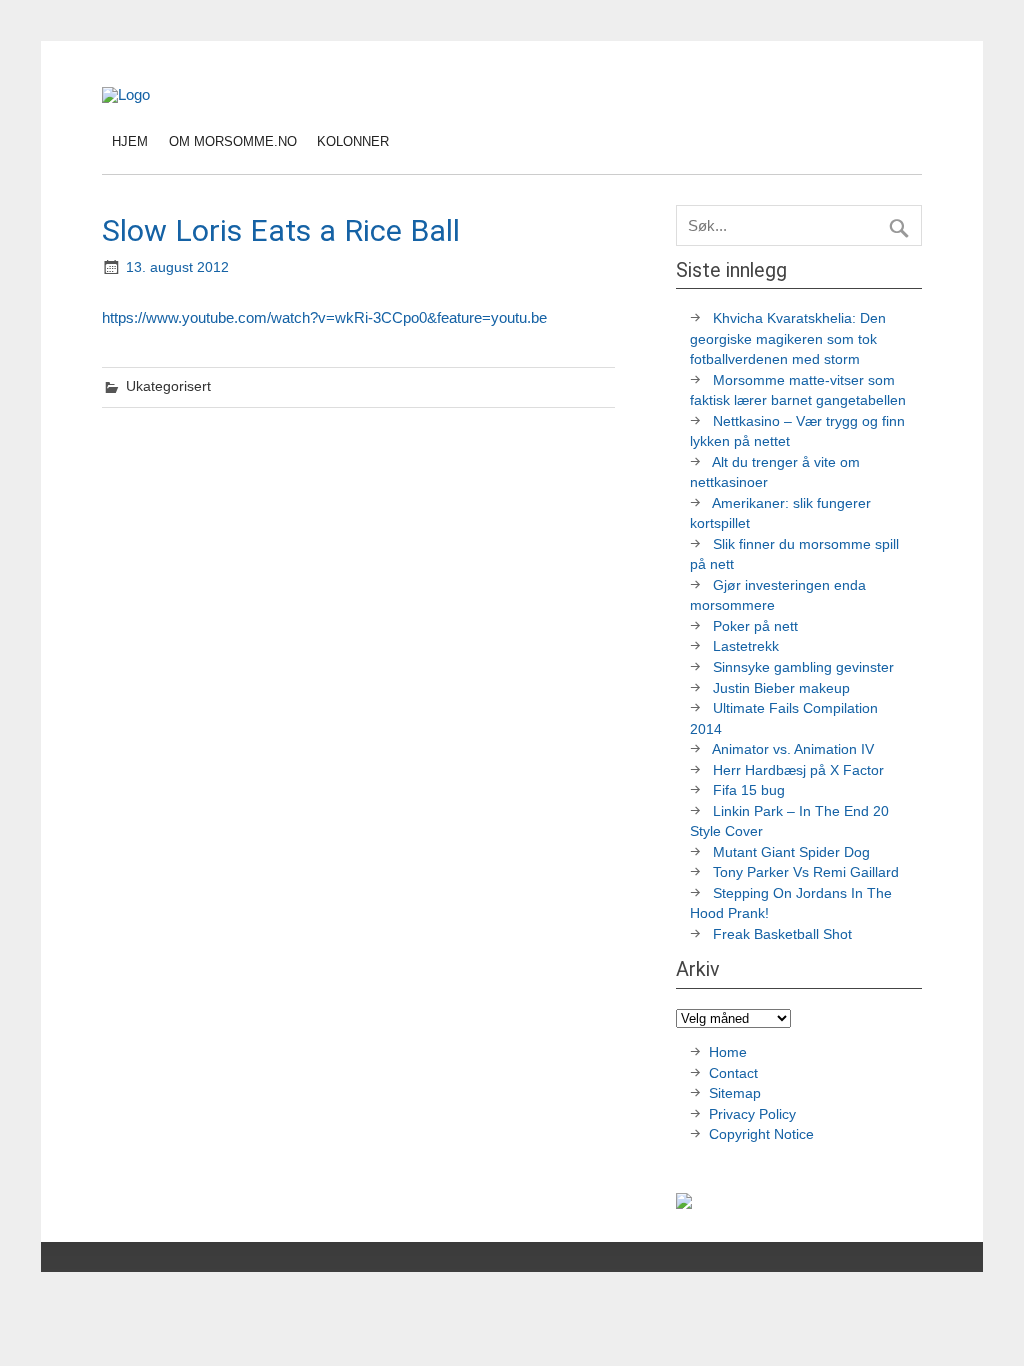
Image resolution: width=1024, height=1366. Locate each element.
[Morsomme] (126, 94)
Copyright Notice (761, 1134)
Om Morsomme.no (233, 141)
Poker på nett (755, 626)
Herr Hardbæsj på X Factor (798, 770)
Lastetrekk (746, 646)
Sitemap (735, 1093)
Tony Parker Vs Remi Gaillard (806, 872)
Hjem (130, 141)
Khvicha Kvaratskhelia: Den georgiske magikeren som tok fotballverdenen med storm (788, 339)
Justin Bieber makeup (781, 688)
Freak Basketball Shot (782, 934)
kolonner (353, 141)
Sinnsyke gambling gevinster (803, 667)
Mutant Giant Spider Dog (791, 852)
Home (728, 1052)
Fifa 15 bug (749, 790)
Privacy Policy (754, 1114)
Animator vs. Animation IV (793, 749)
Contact (733, 1073)
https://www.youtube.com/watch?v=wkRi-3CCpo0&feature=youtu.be (324, 317)
